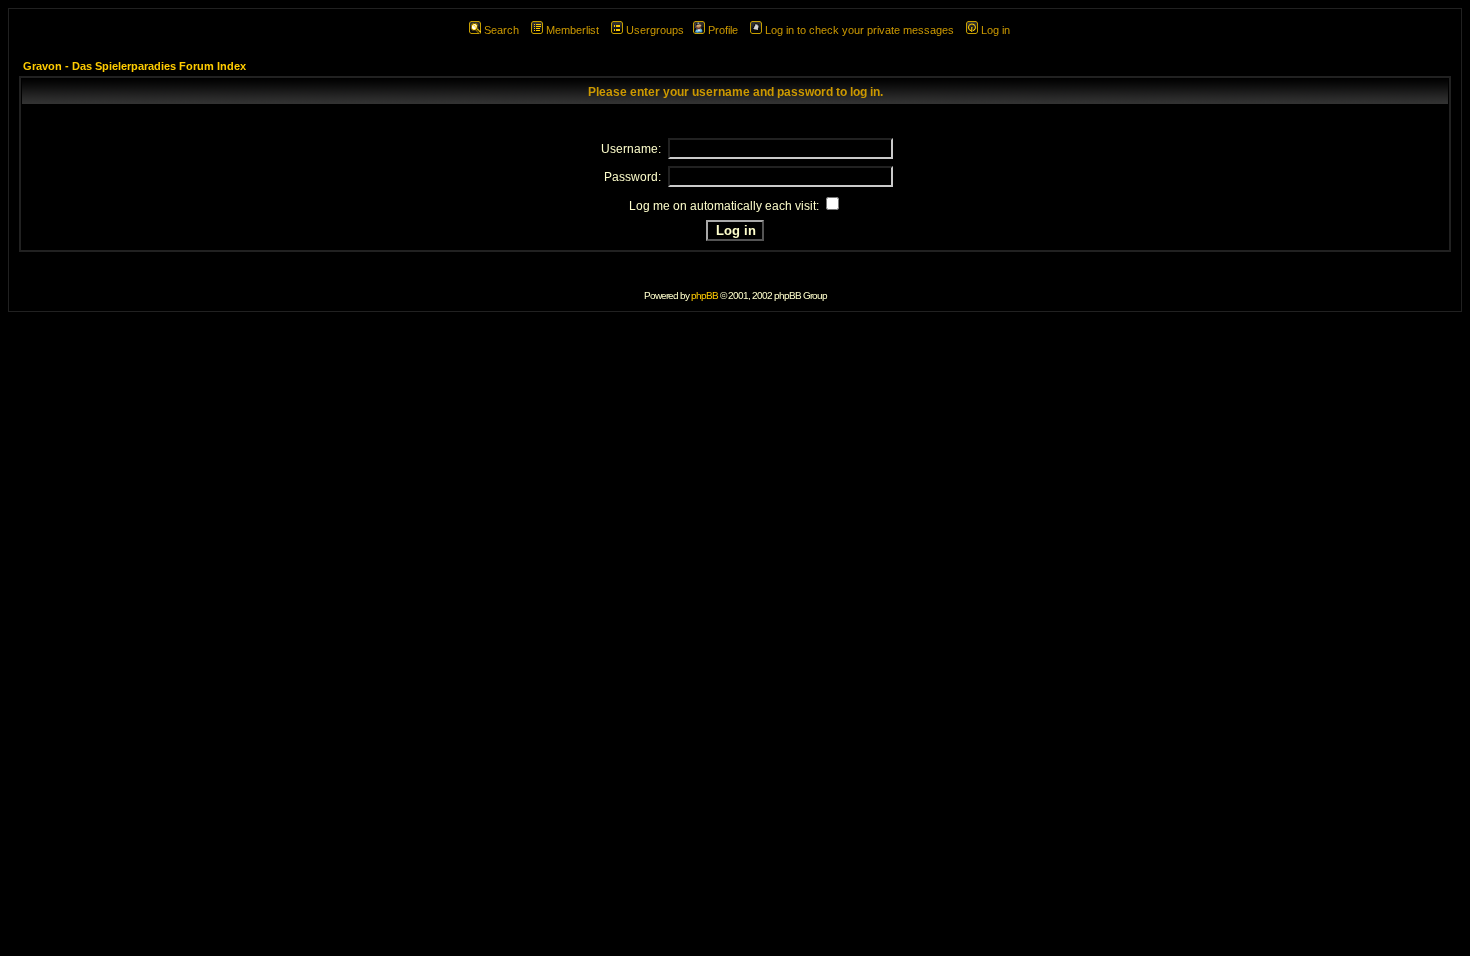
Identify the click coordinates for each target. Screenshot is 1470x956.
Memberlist (572, 30)
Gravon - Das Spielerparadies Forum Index (134, 66)
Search (501, 30)
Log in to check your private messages (859, 30)
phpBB (704, 295)
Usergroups (655, 30)
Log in (995, 30)
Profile (723, 30)
